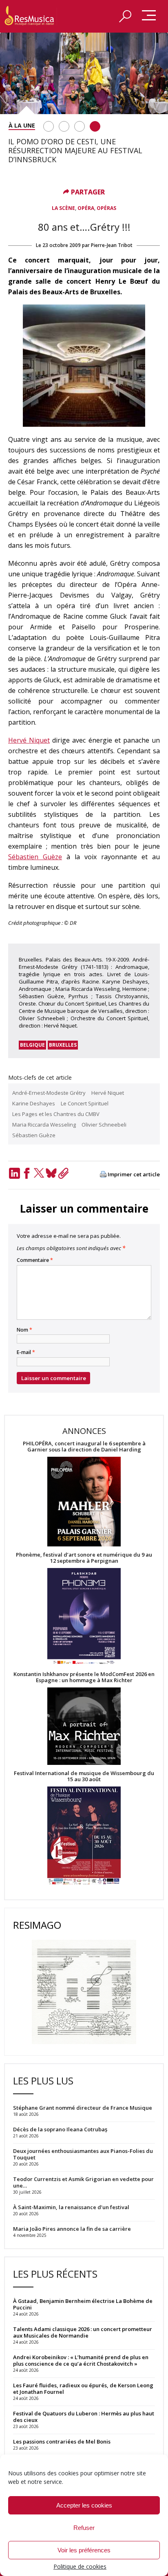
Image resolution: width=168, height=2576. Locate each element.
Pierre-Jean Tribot (112, 245)
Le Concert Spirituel (85, 1103)
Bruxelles (63, 1045)
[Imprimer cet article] (103, 1175)
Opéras (106, 208)
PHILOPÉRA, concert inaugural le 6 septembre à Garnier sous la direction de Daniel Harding (84, 1447)
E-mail (26, 1352)
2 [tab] (64, 126)
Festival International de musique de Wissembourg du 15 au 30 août (84, 1776)
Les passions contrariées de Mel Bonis (62, 2441)
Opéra (86, 208)
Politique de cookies (80, 2566)
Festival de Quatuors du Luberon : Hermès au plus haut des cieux (84, 2417)
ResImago (37, 1925)
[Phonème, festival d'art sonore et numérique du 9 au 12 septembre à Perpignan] (84, 1618)
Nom (24, 1330)
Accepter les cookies (84, 2505)
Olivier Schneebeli (104, 1125)
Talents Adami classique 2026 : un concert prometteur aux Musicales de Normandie (83, 2332)
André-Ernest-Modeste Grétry (49, 1093)
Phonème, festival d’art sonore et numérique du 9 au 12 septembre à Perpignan (84, 1558)
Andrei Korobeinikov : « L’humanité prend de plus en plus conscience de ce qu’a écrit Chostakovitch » (81, 2360)
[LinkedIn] (14, 1173)
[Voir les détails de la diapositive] (84, 73)
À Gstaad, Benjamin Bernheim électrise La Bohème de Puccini (83, 2304)
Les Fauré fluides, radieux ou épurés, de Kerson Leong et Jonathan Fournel (83, 2389)
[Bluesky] (51, 1173)
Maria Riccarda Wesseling (44, 1125)
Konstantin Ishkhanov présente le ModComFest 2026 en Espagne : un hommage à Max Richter (84, 1677)
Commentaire (35, 1260)
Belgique (32, 1045)
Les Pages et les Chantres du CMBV (56, 1114)
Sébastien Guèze (35, 857)
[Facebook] (27, 1173)
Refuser (84, 2528)
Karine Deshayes (34, 1103)
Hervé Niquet (29, 740)
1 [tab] (49, 126)
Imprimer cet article (134, 1174)
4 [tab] (95, 126)
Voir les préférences (84, 2550)
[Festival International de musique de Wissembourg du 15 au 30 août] (84, 1836)
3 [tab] (80, 126)
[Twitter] (39, 1173)
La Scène (63, 208)
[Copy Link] (63, 1173)
